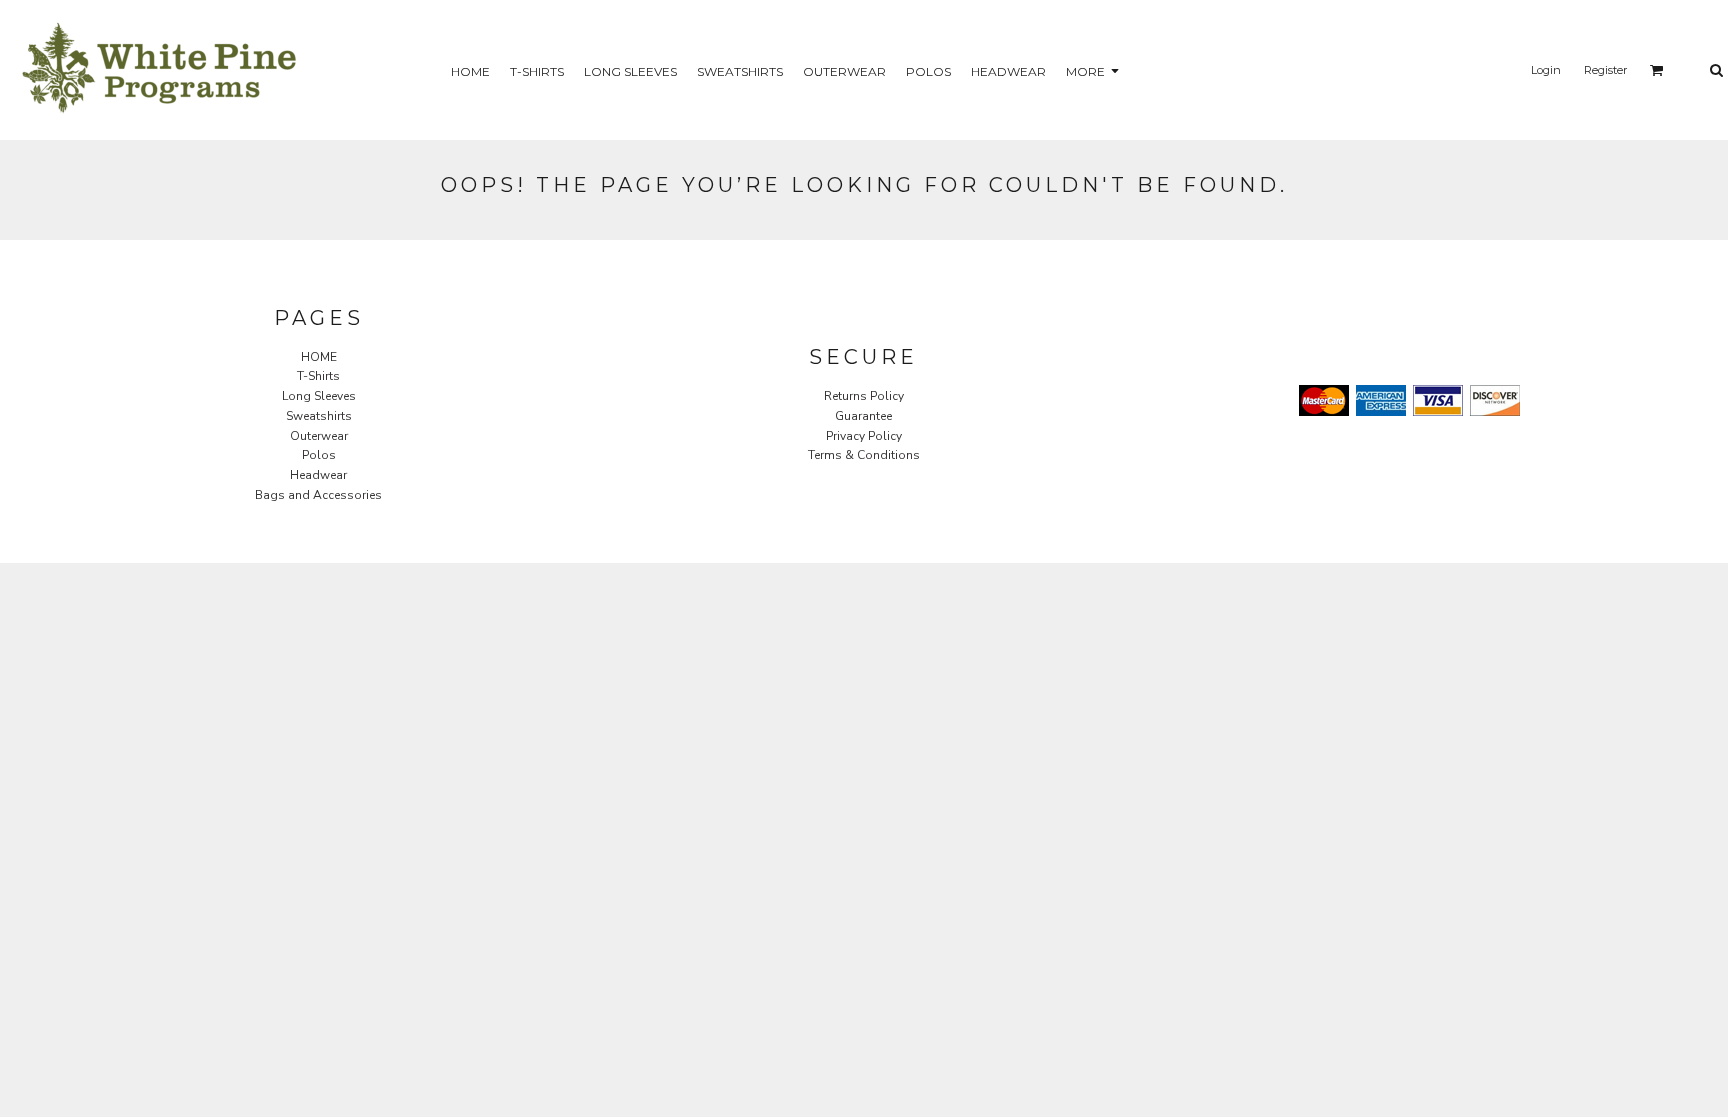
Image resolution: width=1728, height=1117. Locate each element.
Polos (319, 455)
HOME (319, 357)
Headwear (318, 475)
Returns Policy (864, 396)
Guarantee (863, 416)
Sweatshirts (319, 416)
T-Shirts (318, 376)
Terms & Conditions (864, 455)
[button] (1657, 70)
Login (1546, 70)
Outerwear (319, 436)
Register (1605, 70)
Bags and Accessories (318, 495)
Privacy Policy (864, 436)
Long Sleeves (319, 396)
